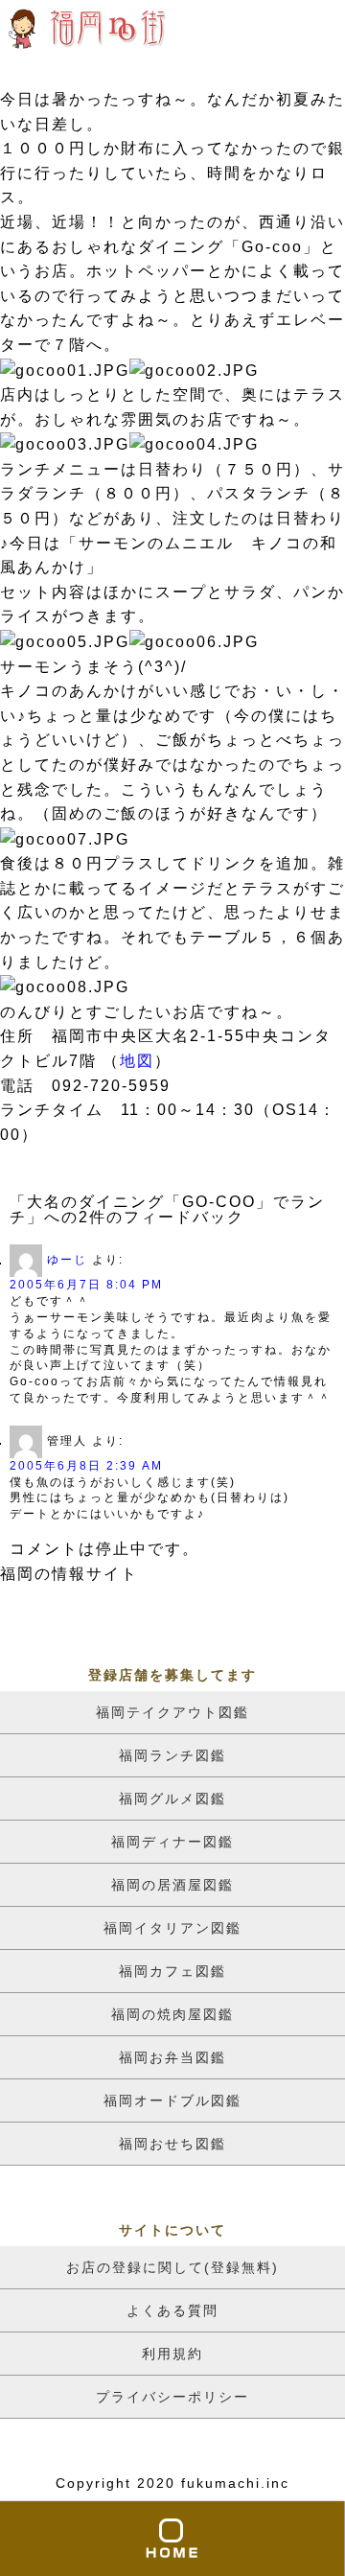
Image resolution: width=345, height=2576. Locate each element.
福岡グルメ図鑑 (172, 1799)
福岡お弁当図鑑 (172, 2057)
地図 (137, 1061)
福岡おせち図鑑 (172, 2144)
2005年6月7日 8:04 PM (86, 1285)
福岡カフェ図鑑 (172, 1971)
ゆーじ (67, 1261)
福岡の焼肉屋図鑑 (172, 2014)
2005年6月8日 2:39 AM (86, 1466)
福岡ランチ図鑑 (172, 1755)
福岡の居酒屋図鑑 (172, 1885)
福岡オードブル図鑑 (172, 2100)
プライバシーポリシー (172, 2397)
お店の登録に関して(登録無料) (172, 2267)
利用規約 (172, 2354)
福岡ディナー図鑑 (172, 1842)
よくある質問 (172, 2310)
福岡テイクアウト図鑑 (172, 1712)
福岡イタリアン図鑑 (172, 1928)
